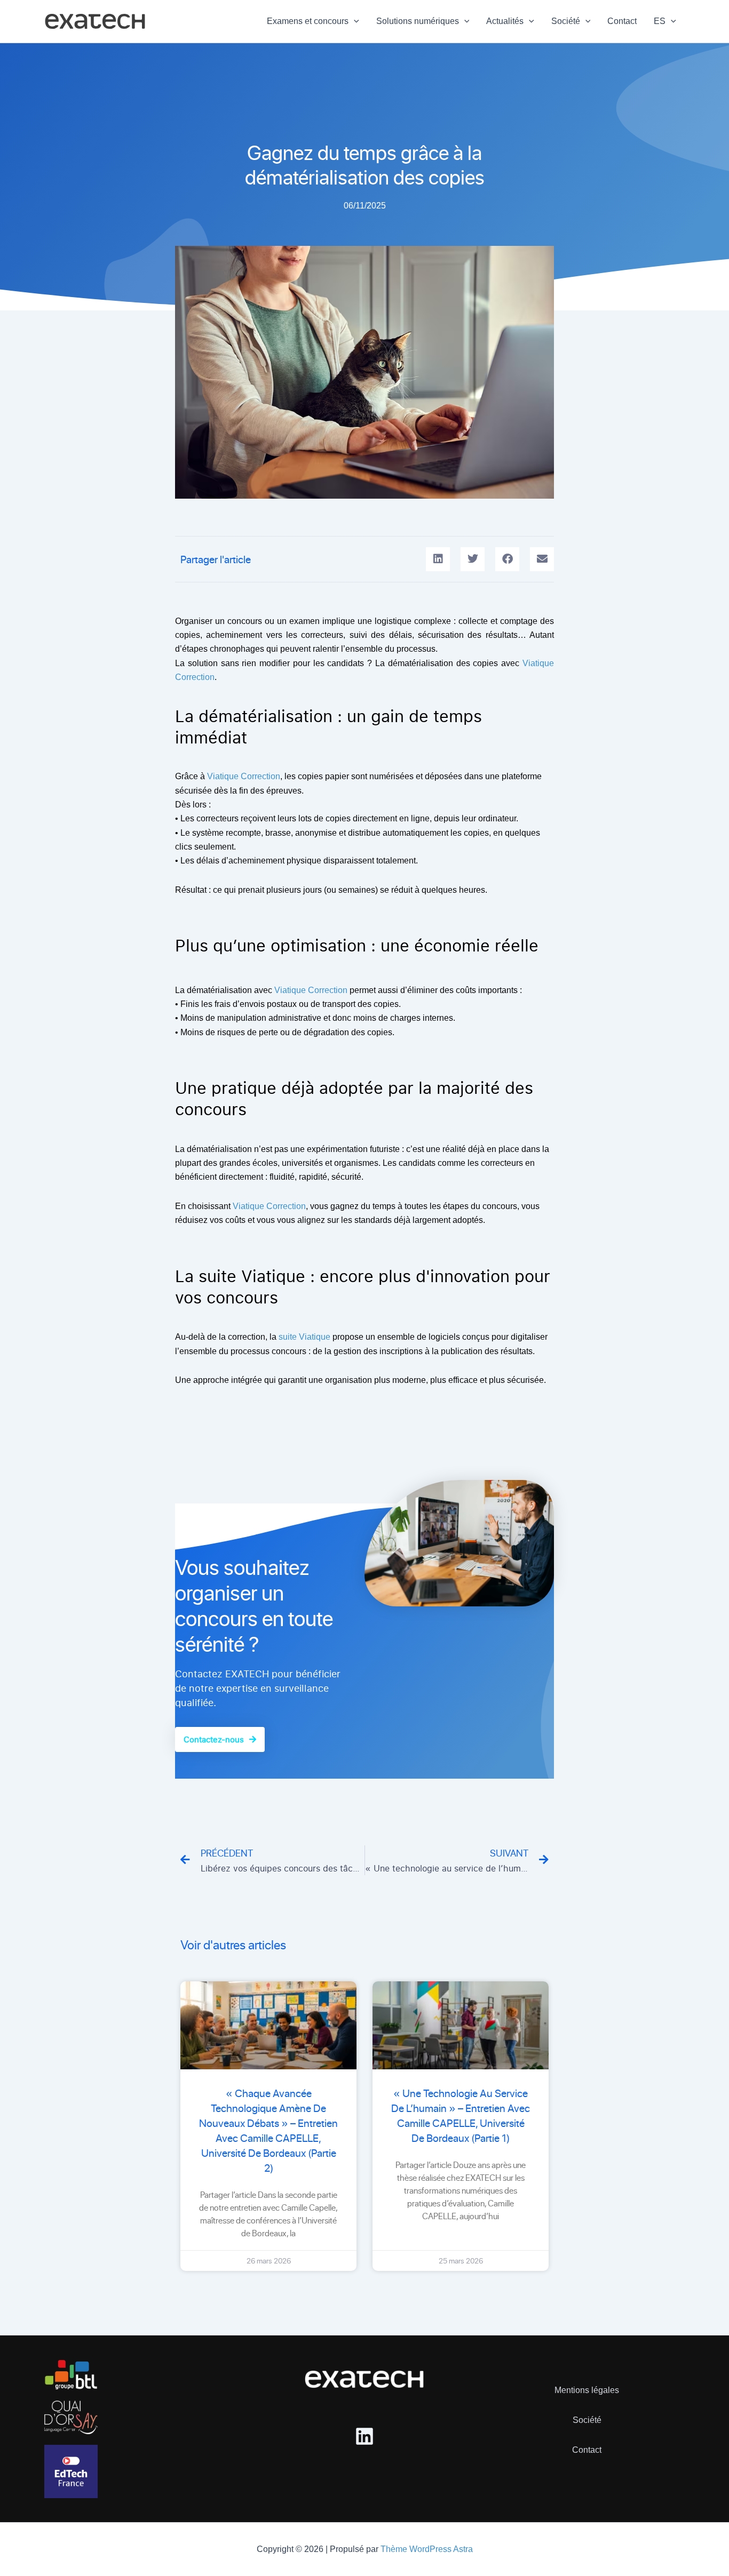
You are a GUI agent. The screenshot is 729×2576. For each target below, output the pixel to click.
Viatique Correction (244, 776)
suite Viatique (304, 1337)
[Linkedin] (364, 2436)
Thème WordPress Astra (427, 2549)
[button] (354, 21)
